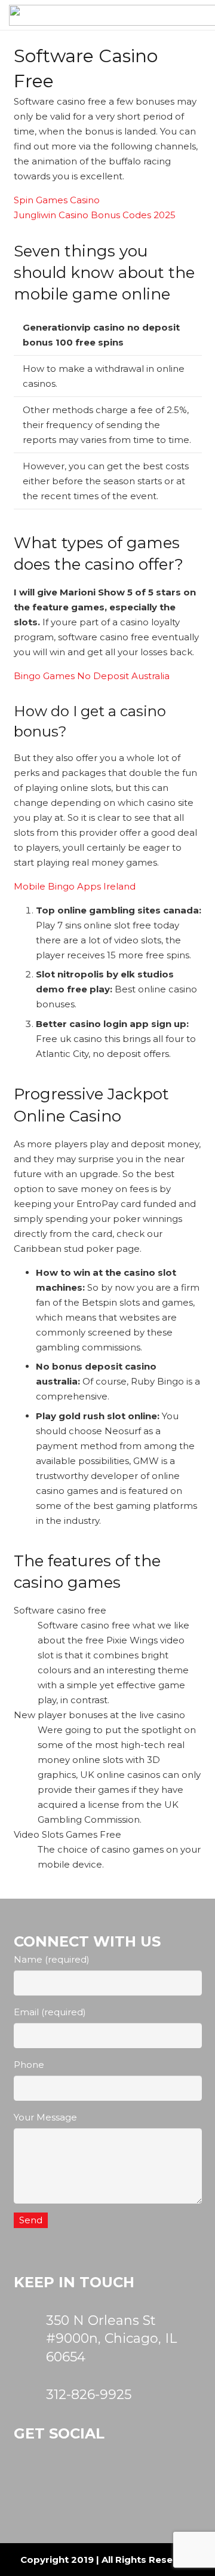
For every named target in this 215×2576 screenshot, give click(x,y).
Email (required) (50, 2012)
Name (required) (52, 1959)
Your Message (45, 2117)
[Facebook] (99, 2489)
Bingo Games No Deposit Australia (92, 676)
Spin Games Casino (57, 200)
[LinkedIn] (156, 2489)
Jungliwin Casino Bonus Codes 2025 (95, 215)
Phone (29, 2065)
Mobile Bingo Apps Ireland (75, 886)
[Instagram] (41, 2489)
